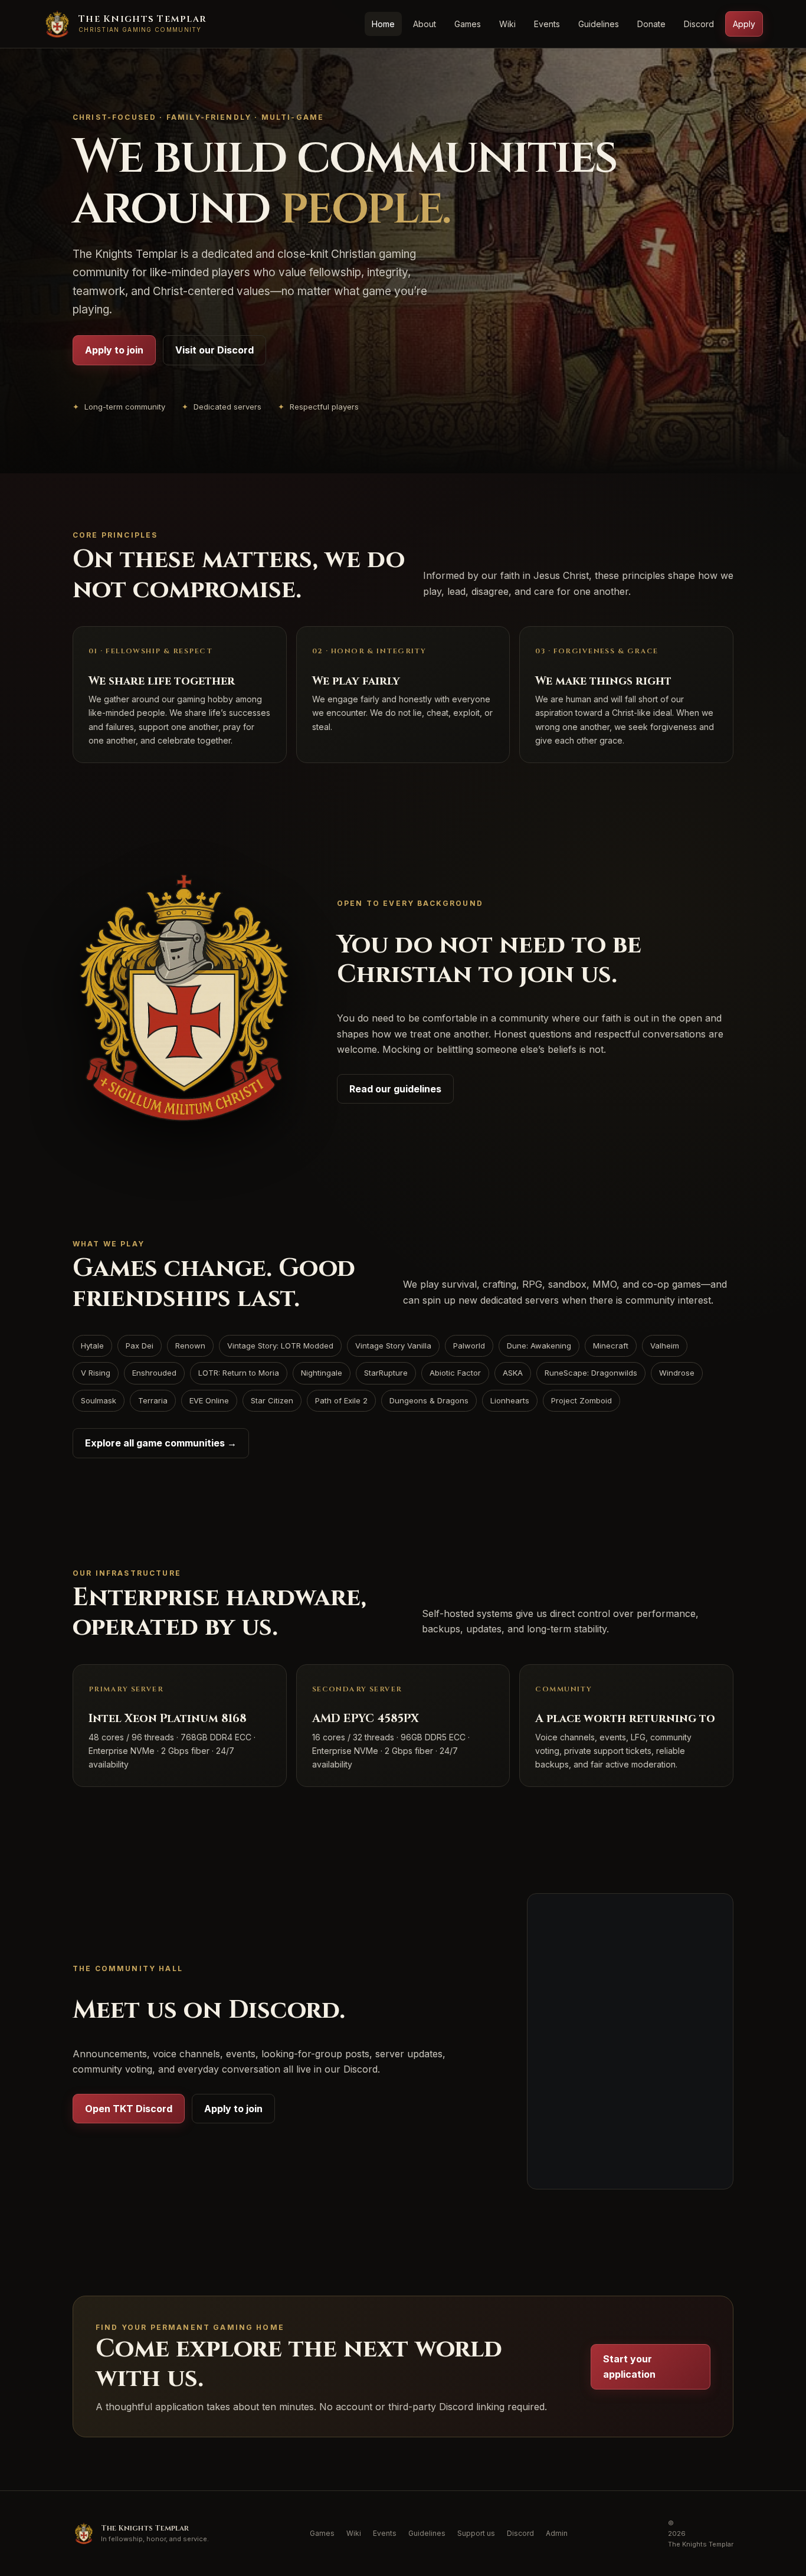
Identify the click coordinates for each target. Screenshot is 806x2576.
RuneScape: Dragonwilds (591, 1373)
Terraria (153, 1400)
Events (547, 24)
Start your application (629, 2366)
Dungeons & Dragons (429, 1400)
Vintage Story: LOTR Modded (280, 1346)
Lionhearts (510, 1400)
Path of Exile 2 (341, 1400)
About (425, 24)
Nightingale (322, 1373)
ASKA (513, 1373)
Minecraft (611, 1346)
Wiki (507, 24)
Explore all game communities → (161, 1443)
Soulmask (99, 1400)
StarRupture (386, 1373)
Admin (557, 2533)
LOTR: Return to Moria (239, 1373)
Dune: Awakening (539, 1346)
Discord (699, 24)
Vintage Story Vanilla (393, 1346)
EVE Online (209, 1400)
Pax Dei (140, 1346)
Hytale (92, 1346)
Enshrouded (154, 1373)
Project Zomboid (581, 1400)
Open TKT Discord (129, 2109)
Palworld (469, 1346)
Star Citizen (272, 1400)
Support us (476, 2533)
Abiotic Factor (455, 1373)
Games (468, 24)
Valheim (665, 1346)
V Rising (96, 1373)
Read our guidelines (395, 1089)
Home (383, 24)
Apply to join (114, 350)
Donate (651, 24)
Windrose (677, 1373)
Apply (744, 24)
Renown (190, 1346)
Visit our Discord (214, 350)
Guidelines (599, 24)
